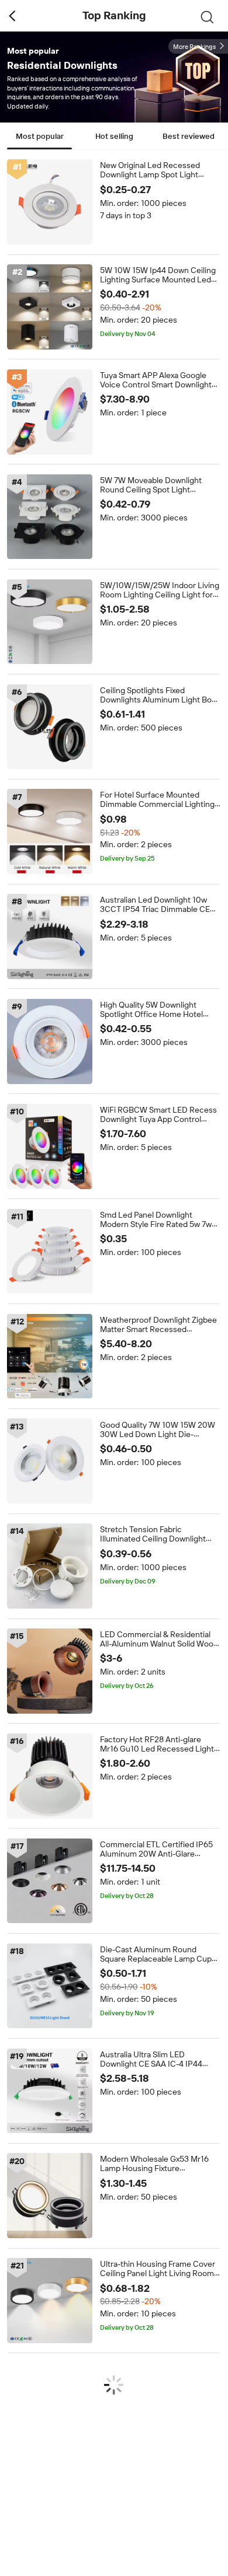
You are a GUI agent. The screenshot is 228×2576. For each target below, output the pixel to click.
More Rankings (194, 47)
